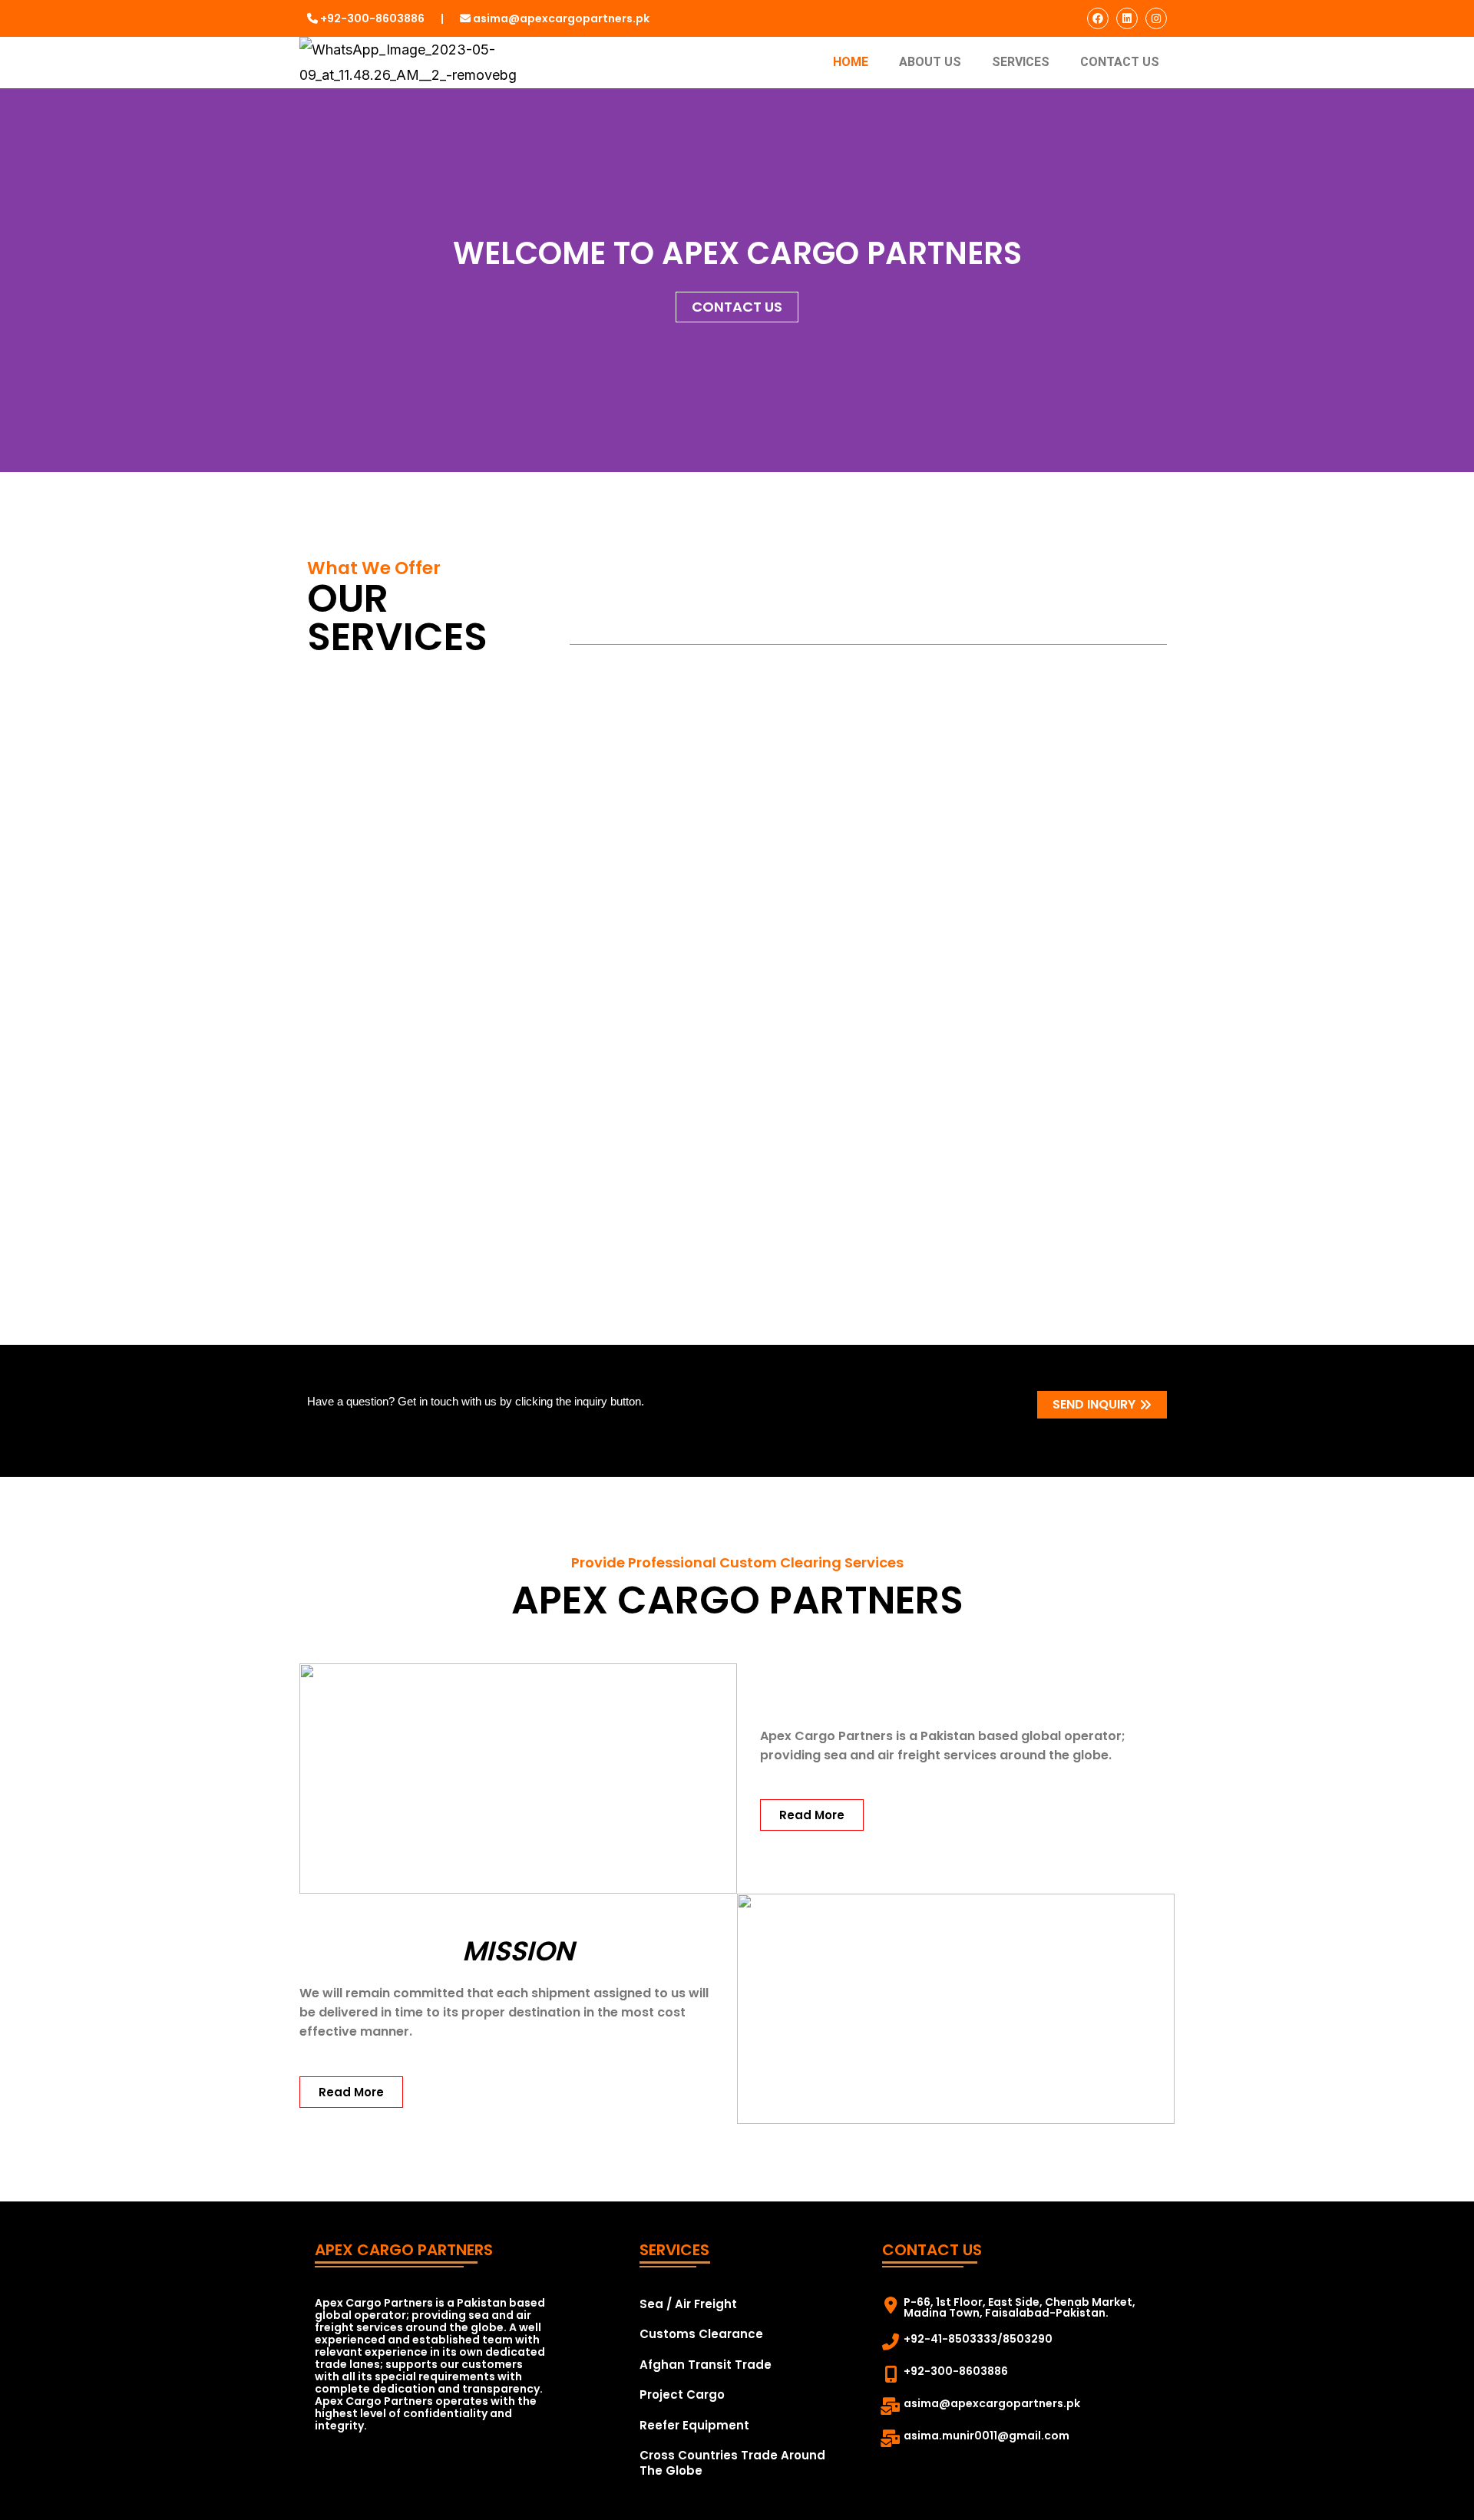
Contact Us (1120, 62)
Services (1021, 62)
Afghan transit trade (706, 2365)
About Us (930, 62)
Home (851, 62)
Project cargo (682, 2394)
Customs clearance (701, 2334)
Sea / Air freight (688, 2304)
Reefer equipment (694, 2425)
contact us (737, 307)
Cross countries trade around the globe (732, 2463)
